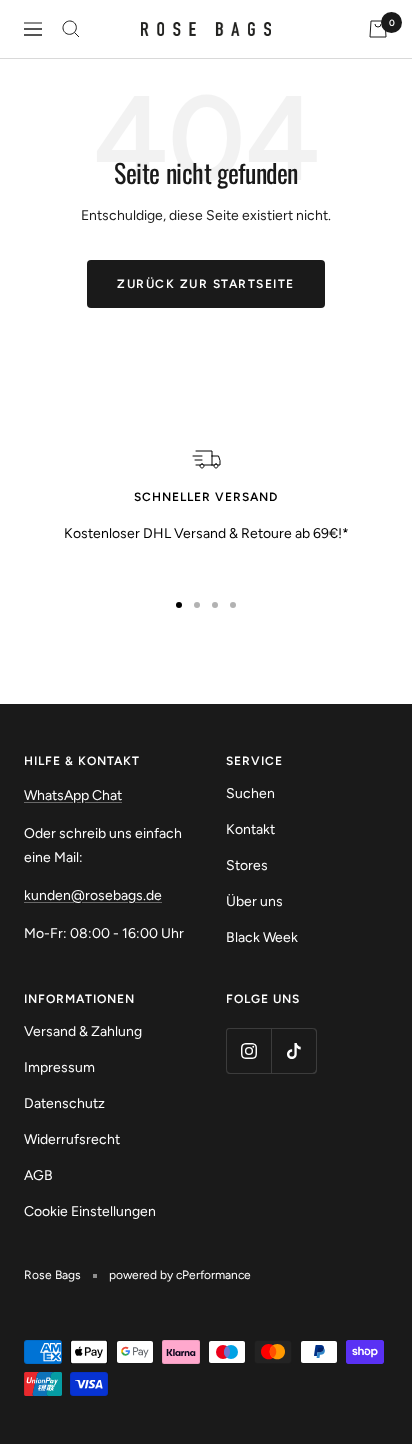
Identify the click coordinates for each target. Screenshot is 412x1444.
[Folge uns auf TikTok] (293, 1050)
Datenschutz (64, 1103)
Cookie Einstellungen (90, 1211)
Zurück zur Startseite (206, 284)
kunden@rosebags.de (93, 895)
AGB (38, 1175)
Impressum (59, 1067)
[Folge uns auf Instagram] (248, 1050)
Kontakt (250, 829)
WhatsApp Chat (73, 795)
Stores (247, 865)
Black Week (262, 937)
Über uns (254, 901)
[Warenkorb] (378, 29)
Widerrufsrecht (72, 1139)
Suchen (250, 793)
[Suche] (71, 29)
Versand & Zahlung (83, 1031)
